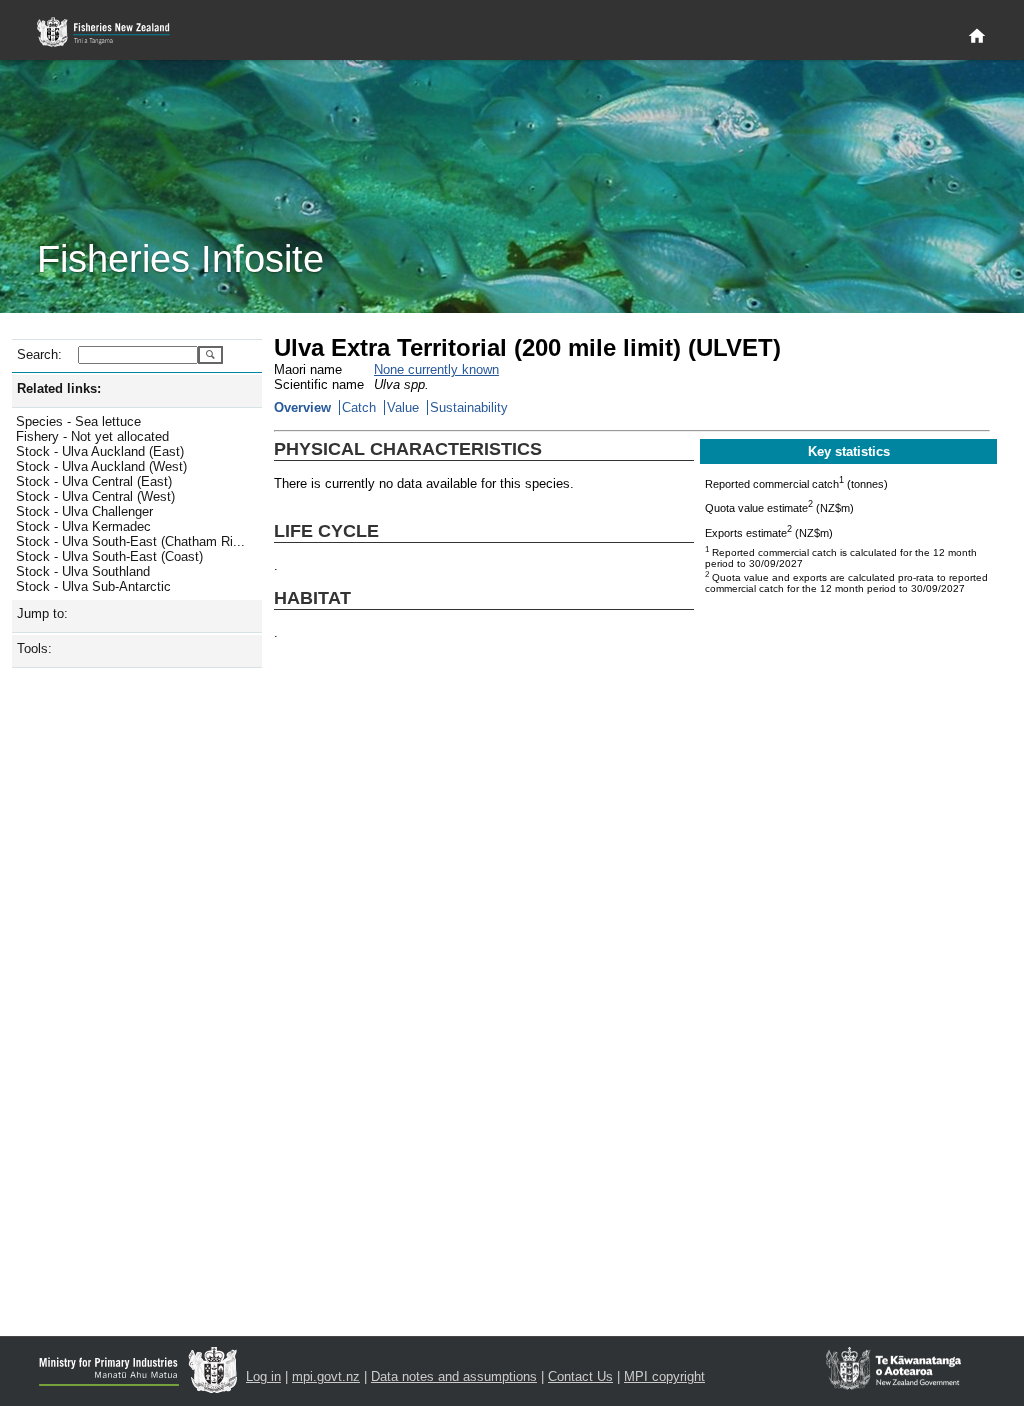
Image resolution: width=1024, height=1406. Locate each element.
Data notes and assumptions (454, 1376)
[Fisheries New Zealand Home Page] (114, 32)
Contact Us (580, 1376)
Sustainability (469, 407)
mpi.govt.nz (326, 1376)
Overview (302, 407)
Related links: (59, 388)
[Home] (977, 37)
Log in (263, 1376)
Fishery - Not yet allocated (92, 436)
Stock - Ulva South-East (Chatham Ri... (130, 541)
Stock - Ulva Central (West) (95, 496)
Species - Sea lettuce (78, 421)
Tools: (34, 648)
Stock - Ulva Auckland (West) (101, 466)
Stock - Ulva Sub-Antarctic (93, 586)
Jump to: (42, 613)
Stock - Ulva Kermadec (83, 526)
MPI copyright (664, 1376)
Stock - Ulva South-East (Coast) (109, 556)
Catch (359, 407)
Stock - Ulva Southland (83, 571)
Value (403, 407)
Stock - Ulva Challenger (84, 511)
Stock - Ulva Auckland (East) (100, 451)
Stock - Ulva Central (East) (94, 481)
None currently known (436, 369)
